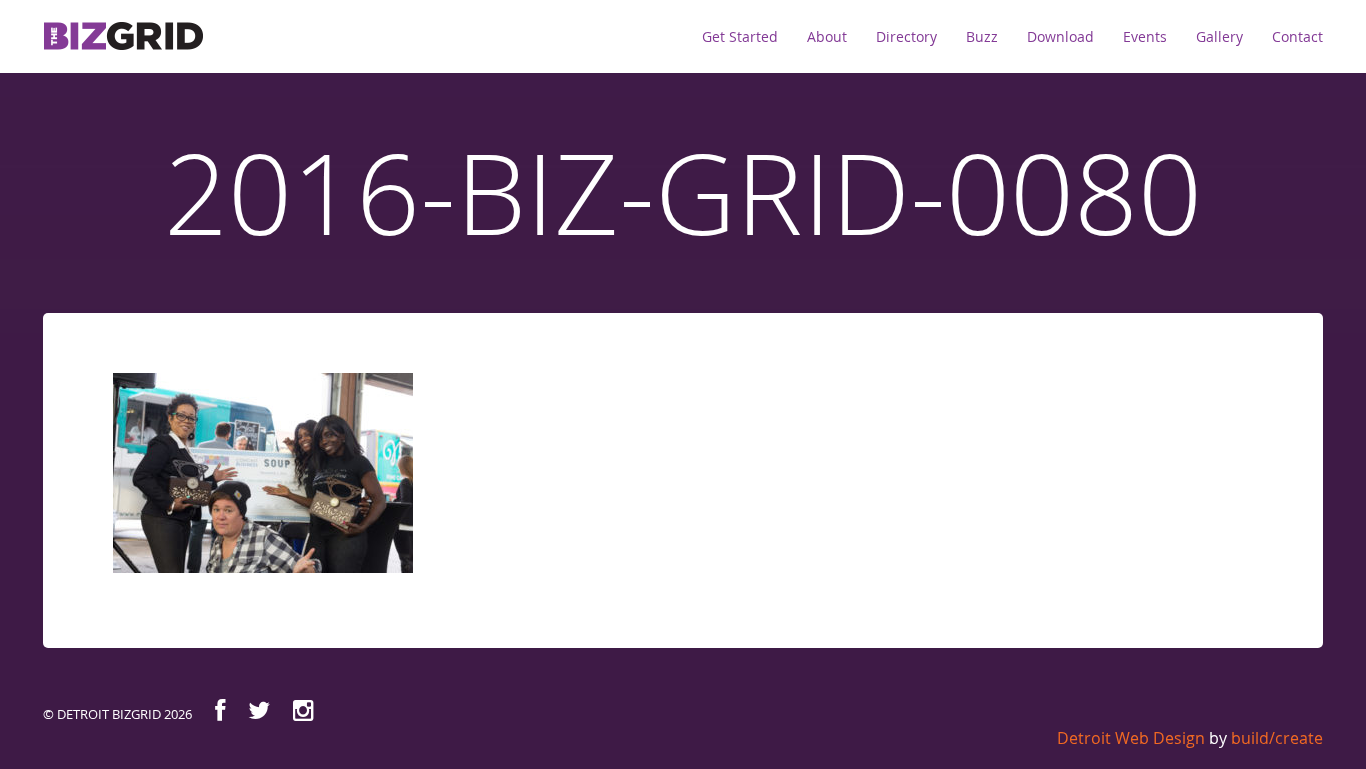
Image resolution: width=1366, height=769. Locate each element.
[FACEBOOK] (220, 710)
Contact (1297, 36)
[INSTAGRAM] (303, 710)
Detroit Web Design (1131, 738)
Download (1060, 36)
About (827, 36)
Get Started (740, 36)
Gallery (1219, 36)
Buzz (982, 36)
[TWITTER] (259, 710)
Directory (906, 36)
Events (1145, 36)
